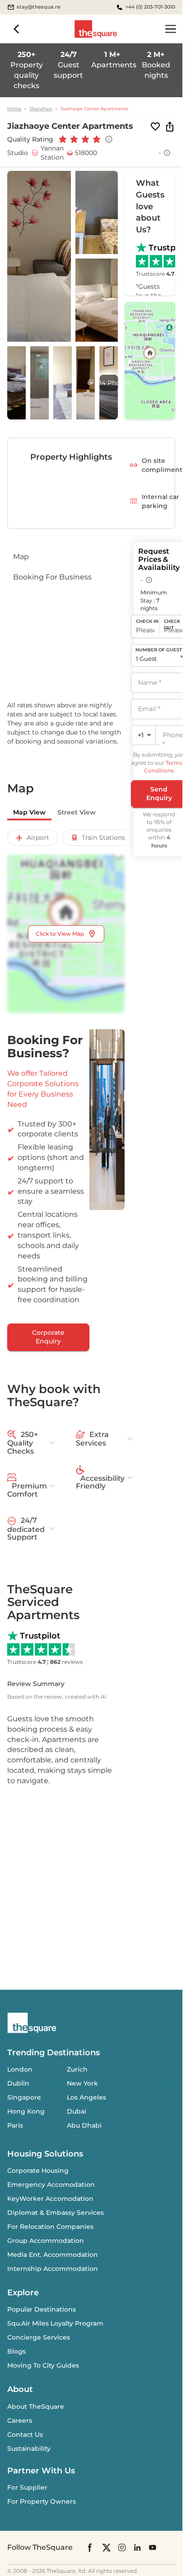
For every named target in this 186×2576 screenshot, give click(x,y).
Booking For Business (52, 577)
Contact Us (25, 2435)
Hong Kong (26, 2111)
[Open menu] (171, 29)
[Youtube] (153, 2547)
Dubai (77, 2111)
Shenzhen (41, 109)
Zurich (77, 2069)
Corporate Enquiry (48, 1337)
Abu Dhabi (84, 2125)
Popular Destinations (42, 2309)
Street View (77, 812)
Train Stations (103, 838)
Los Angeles (86, 2097)
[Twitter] (107, 2547)
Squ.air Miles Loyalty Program (55, 2323)
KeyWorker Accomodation (50, 2199)
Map (21, 557)
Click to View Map (60, 934)
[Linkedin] (137, 2547)
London (20, 2069)
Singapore (24, 2097)
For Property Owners (42, 2501)
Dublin (18, 2083)
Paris (15, 2125)
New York (82, 2083)
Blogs (16, 2351)
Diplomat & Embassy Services (56, 2213)
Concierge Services (39, 2337)
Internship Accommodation (53, 2269)
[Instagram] (122, 2547)
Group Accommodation (46, 2241)
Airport (38, 838)
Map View (29, 812)
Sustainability (29, 2449)
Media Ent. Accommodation (53, 2255)
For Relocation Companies (50, 2227)
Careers (20, 2421)
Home (14, 109)
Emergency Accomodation (51, 2185)
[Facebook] (90, 2548)
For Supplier (27, 2487)
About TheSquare (36, 2406)
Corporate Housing (38, 2171)
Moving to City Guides (43, 2365)
